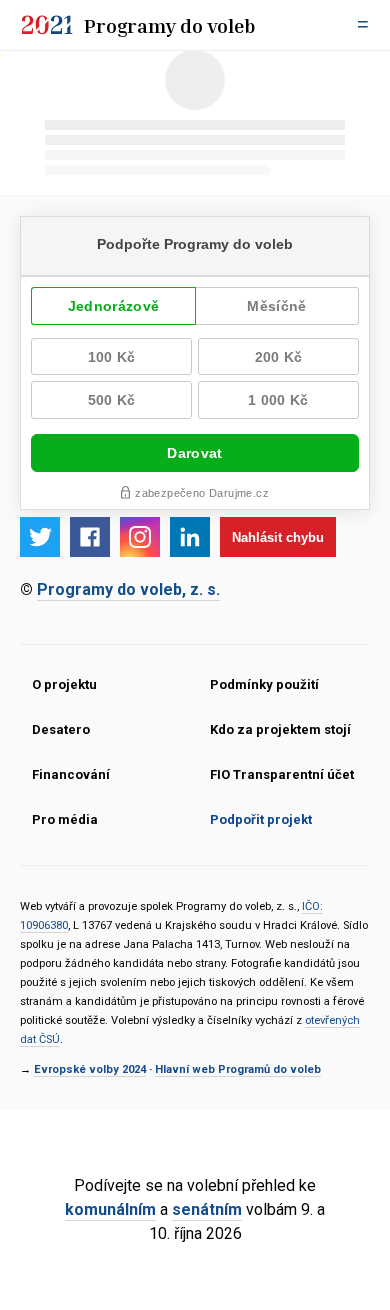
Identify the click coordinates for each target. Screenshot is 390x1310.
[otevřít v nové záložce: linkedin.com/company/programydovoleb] (190, 537)
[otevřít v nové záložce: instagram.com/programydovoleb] (140, 537)
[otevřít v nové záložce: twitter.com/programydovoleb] (40, 537)
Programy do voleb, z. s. (128, 589)
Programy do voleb (170, 25)
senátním (207, 1209)
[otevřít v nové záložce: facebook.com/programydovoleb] (90, 537)
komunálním (110, 1209)
